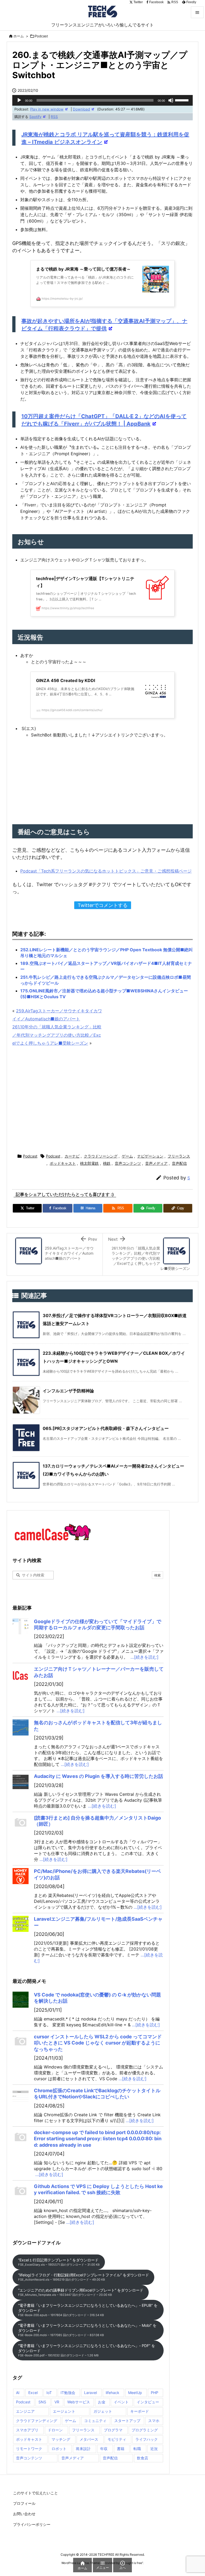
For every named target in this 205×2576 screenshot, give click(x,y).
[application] (102, 100)
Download (81, 109)
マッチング (61, 2439)
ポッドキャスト (63, 1163)
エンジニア (25, 2411)
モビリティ (117, 2439)
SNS (42, 2402)
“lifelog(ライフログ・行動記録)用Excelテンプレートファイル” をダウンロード (84, 2277)
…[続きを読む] (145, 1657)
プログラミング (145, 2430)
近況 (154, 2449)
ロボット (59, 2449)
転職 (137, 2449)
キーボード (140, 2411)
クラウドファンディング (37, 2421)
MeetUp (135, 2393)
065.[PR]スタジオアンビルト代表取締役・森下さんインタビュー (106, 1428)
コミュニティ (95, 2421)
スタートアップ (127, 2421)
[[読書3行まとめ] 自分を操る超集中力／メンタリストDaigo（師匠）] (21, 1823)
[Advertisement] (102, 1101)
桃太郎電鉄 (89, 1163)
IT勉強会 (68, 2393)
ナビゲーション (150, 1156)
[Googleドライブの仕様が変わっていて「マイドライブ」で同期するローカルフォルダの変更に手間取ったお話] (21, 1626)
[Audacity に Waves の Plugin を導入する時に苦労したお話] (21, 1781)
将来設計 (83, 2449)
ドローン (55, 2430)
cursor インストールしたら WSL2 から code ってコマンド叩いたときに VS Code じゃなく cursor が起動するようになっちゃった (98, 2043)
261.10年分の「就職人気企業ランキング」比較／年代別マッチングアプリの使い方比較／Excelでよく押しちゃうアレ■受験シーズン (57, 1035)
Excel (33, 2393)
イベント (121, 2402)
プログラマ (113, 2430)
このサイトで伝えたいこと (36, 2493)
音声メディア (156, 1163)
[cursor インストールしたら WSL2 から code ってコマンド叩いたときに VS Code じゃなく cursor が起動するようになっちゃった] (21, 2042)
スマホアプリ (27, 2430)
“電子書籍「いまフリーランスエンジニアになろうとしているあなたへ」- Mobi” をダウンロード (87, 2330)
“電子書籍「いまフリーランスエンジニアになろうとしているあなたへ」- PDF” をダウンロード (87, 2350)
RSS (54, 117)
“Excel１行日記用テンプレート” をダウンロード (59, 2262)
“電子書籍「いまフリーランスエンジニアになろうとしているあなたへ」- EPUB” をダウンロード (88, 2310)
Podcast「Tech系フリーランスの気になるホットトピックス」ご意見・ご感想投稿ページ (106, 871)
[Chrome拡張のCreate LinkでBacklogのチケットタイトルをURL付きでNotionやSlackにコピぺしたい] (21, 2095)
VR (57, 2402)
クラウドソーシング (101, 1156)
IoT (49, 2393)
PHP (155, 2393)
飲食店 (143, 2458)
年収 (104, 2449)
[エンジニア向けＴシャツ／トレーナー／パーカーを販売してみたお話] (21, 1674)
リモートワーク (29, 2449)
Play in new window (47, 109)
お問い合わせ (24, 2514)
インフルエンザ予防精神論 (68, 1391)
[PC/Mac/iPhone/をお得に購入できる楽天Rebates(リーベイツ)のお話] (21, 1876)
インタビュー (148, 2402)
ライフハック (147, 2439)
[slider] (183, 100)
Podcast (41, 36)
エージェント (64, 2411)
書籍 (121, 2449)
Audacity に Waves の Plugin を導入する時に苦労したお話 (98, 1776)
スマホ (154, 2421)
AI (18, 2393)
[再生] (19, 100)
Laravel (90, 2393)
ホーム (19, 36)
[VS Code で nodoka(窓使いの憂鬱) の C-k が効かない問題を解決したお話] (21, 2000)
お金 (102, 2402)
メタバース (89, 2439)
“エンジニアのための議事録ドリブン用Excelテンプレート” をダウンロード (81, 2292)
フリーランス (179, 1156)
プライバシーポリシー (32, 2524)
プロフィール (24, 2503)
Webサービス (79, 2402)
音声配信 (179, 1163)
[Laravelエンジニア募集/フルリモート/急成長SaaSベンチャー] (21, 1924)
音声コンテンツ (128, 1163)
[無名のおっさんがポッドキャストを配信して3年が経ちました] (21, 1727)
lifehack (113, 2393)
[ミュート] (171, 100)
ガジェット (103, 2411)
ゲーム (127, 1156)
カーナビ (72, 1156)
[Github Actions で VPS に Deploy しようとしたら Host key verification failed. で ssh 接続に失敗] (21, 2191)
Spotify (35, 117)
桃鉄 (107, 1163)
